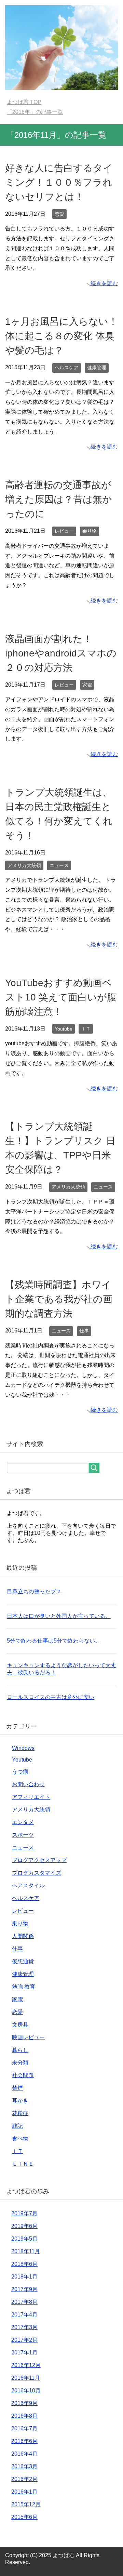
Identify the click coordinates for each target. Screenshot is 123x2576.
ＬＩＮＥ (23, 2164)
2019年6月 (24, 2226)
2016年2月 (24, 2479)
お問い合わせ (28, 1784)
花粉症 (20, 2113)
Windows (23, 1748)
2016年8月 (24, 2416)
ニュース (59, 865)
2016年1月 (24, 2492)
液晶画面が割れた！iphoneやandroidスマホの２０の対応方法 (61, 653)
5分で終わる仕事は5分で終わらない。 (54, 1641)
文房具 (20, 2025)
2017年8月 (24, 2302)
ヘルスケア (67, 368)
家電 (87, 685)
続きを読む (104, 283)
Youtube (64, 1029)
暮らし (20, 2050)
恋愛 (59, 214)
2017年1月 (24, 2353)
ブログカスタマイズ (37, 1873)
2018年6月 (24, 2264)
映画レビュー (28, 2037)
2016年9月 (24, 2403)
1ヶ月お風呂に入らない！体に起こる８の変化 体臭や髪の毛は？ (61, 336)
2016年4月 (24, 2454)
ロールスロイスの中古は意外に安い (51, 1697)
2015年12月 (26, 2504)
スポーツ (23, 1835)
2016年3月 (24, 2466)
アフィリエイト (31, 1797)
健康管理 (97, 368)
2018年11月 (26, 2251)
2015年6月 (24, 2517)
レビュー (64, 531)
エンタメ (23, 1822)
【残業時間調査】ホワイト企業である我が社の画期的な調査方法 (59, 1299)
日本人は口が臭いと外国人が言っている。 (59, 1616)
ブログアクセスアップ (39, 1860)
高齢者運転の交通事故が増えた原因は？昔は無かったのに (59, 499)
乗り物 (90, 531)
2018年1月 (24, 2277)
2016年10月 (26, 2391)
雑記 (17, 2126)
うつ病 (20, 1772)
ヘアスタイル (28, 1885)
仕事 (84, 1331)
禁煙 (17, 2088)
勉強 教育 (24, 1987)
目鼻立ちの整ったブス (34, 1591)
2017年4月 (24, 2315)
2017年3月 (24, 2327)
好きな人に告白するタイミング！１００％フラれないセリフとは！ (59, 182)
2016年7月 (24, 2428)
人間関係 (23, 1936)
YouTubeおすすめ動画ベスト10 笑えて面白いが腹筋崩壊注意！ (61, 997)
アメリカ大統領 (24, 865)
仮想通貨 (23, 1961)
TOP (24, 102)
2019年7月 (24, 2213)
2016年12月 (26, 2365)
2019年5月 (24, 2239)
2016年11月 (26, 2378)
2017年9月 (24, 2289)
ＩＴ (86, 1029)
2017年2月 (24, 2340)
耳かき (20, 2101)
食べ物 (20, 2139)
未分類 (20, 2063)
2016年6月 (24, 2441)
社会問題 (23, 2075)
